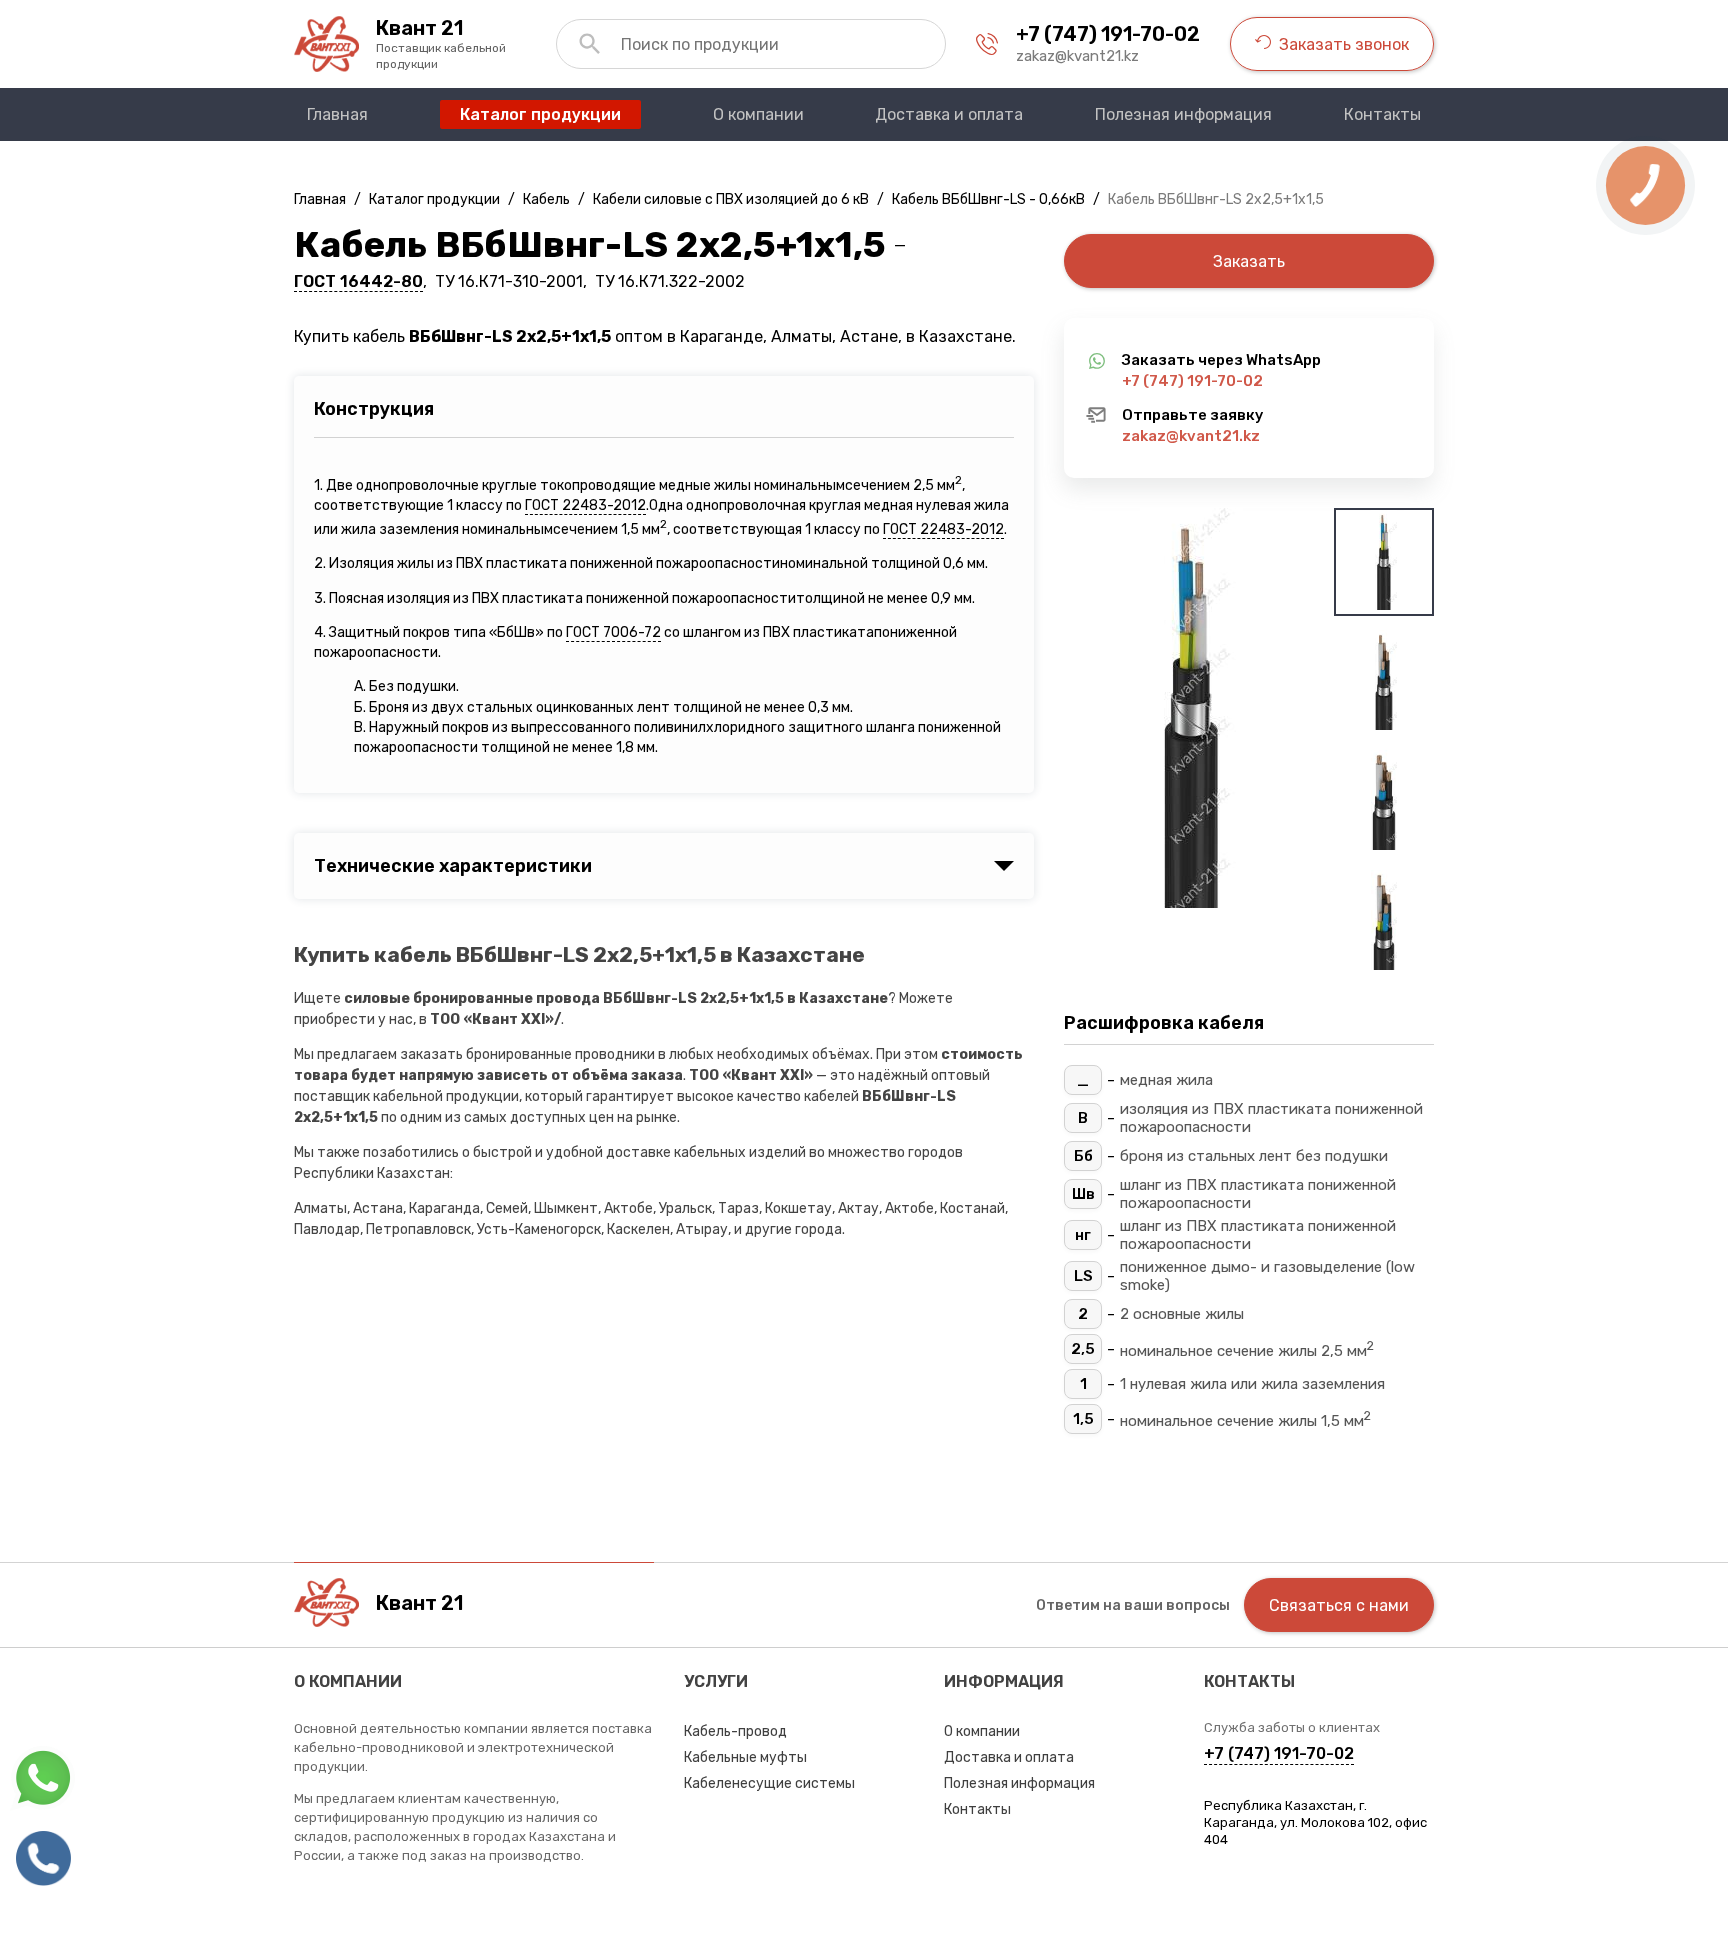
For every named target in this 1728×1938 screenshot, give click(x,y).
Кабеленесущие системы (769, 1783)
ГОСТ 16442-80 (358, 281)
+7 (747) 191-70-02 (1108, 34)
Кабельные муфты (745, 1757)
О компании (982, 1731)
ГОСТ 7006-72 (613, 632)
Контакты (977, 1809)
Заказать (1249, 261)
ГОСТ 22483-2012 (585, 505)
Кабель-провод (735, 1731)
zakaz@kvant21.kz (1077, 56)
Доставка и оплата (1009, 1757)
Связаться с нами (1339, 1605)
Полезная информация (1019, 1783)
